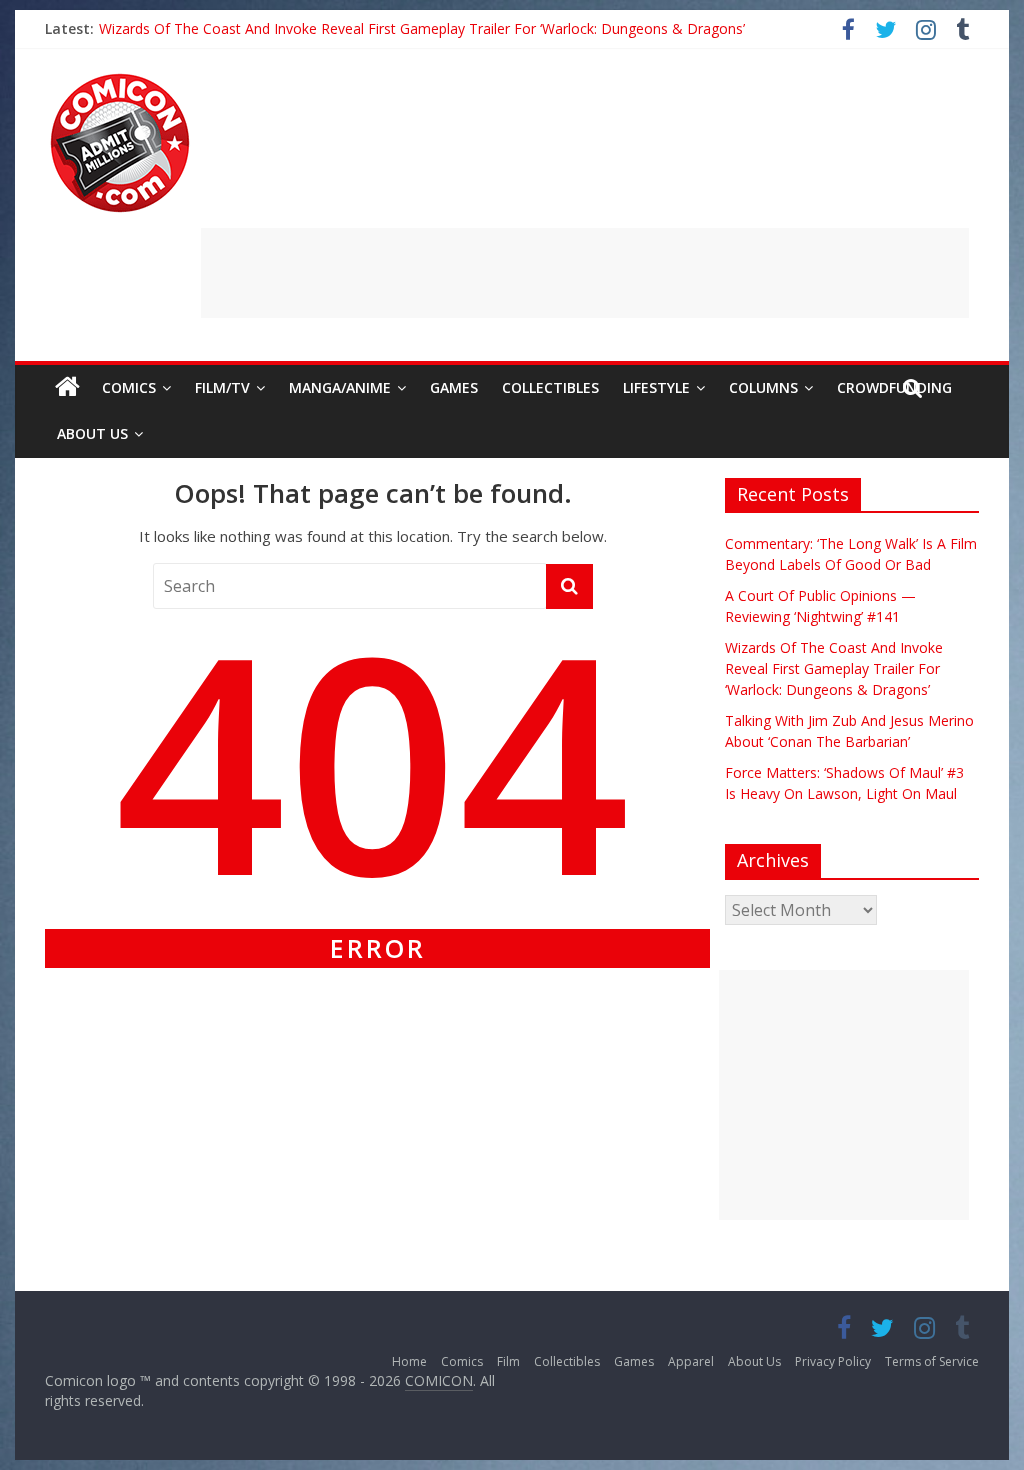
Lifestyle (656, 387)
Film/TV (222, 387)
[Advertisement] (585, 273)
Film (508, 1361)
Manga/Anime (340, 387)
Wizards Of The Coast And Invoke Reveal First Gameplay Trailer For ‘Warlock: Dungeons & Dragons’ (422, 28)
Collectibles (550, 387)
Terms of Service (932, 1361)
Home (409, 1361)
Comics (129, 387)
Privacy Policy (833, 1361)
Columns (763, 387)
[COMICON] (120, 80)
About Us (92, 433)
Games (454, 387)
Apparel (691, 1361)
